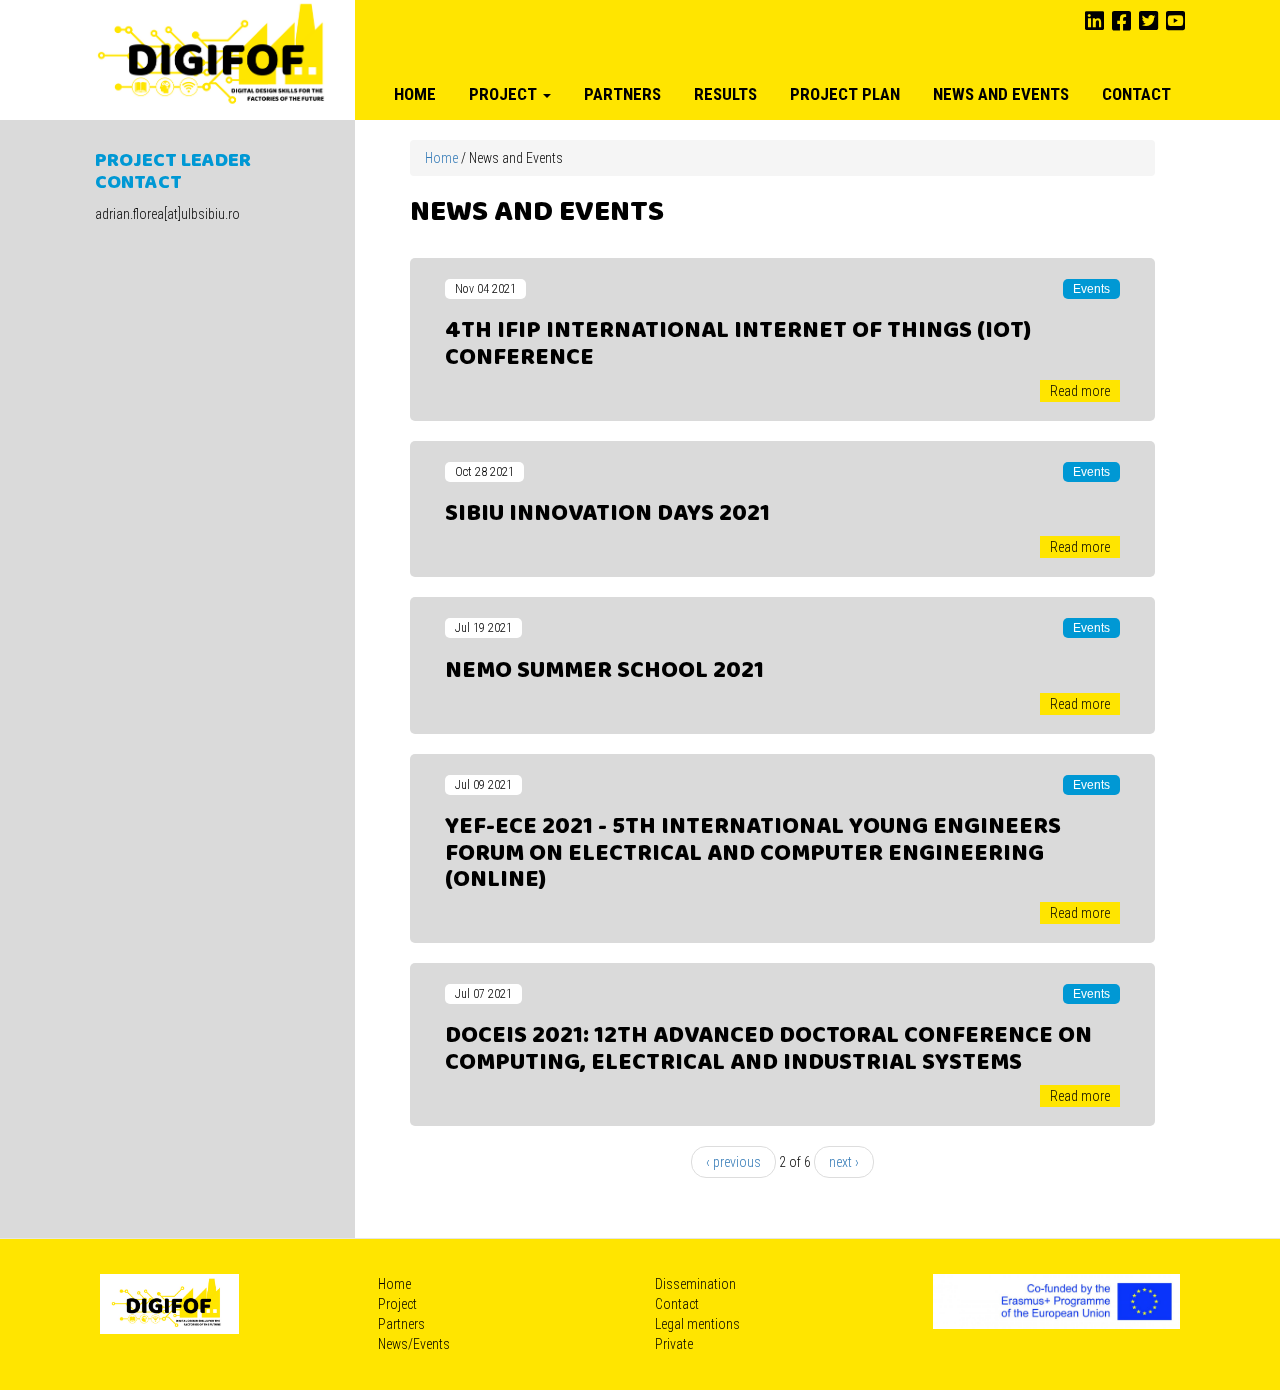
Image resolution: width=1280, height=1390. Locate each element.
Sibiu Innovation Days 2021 (607, 514)
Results (725, 94)
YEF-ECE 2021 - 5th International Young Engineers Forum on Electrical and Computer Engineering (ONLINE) (753, 853)
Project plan (845, 94)
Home (415, 94)
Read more (1080, 391)
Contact (1136, 94)
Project (505, 94)
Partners (622, 94)
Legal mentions (697, 1324)
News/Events (414, 1344)
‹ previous (733, 1162)
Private (674, 1344)
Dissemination (695, 1284)
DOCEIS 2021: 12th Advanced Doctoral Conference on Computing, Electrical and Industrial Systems (768, 1049)
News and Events (1001, 94)
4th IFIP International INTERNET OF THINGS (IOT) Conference (738, 344)
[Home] (212, 56)
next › (844, 1162)
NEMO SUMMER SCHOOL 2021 (604, 671)
